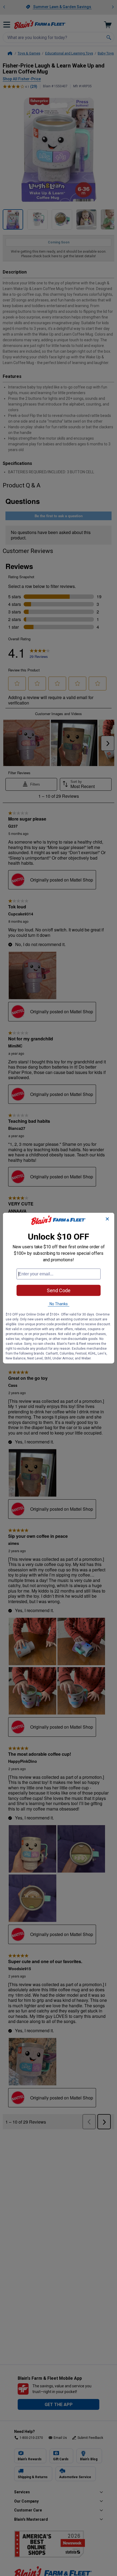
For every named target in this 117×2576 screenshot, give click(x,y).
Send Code (59, 1290)
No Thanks (59, 1304)
